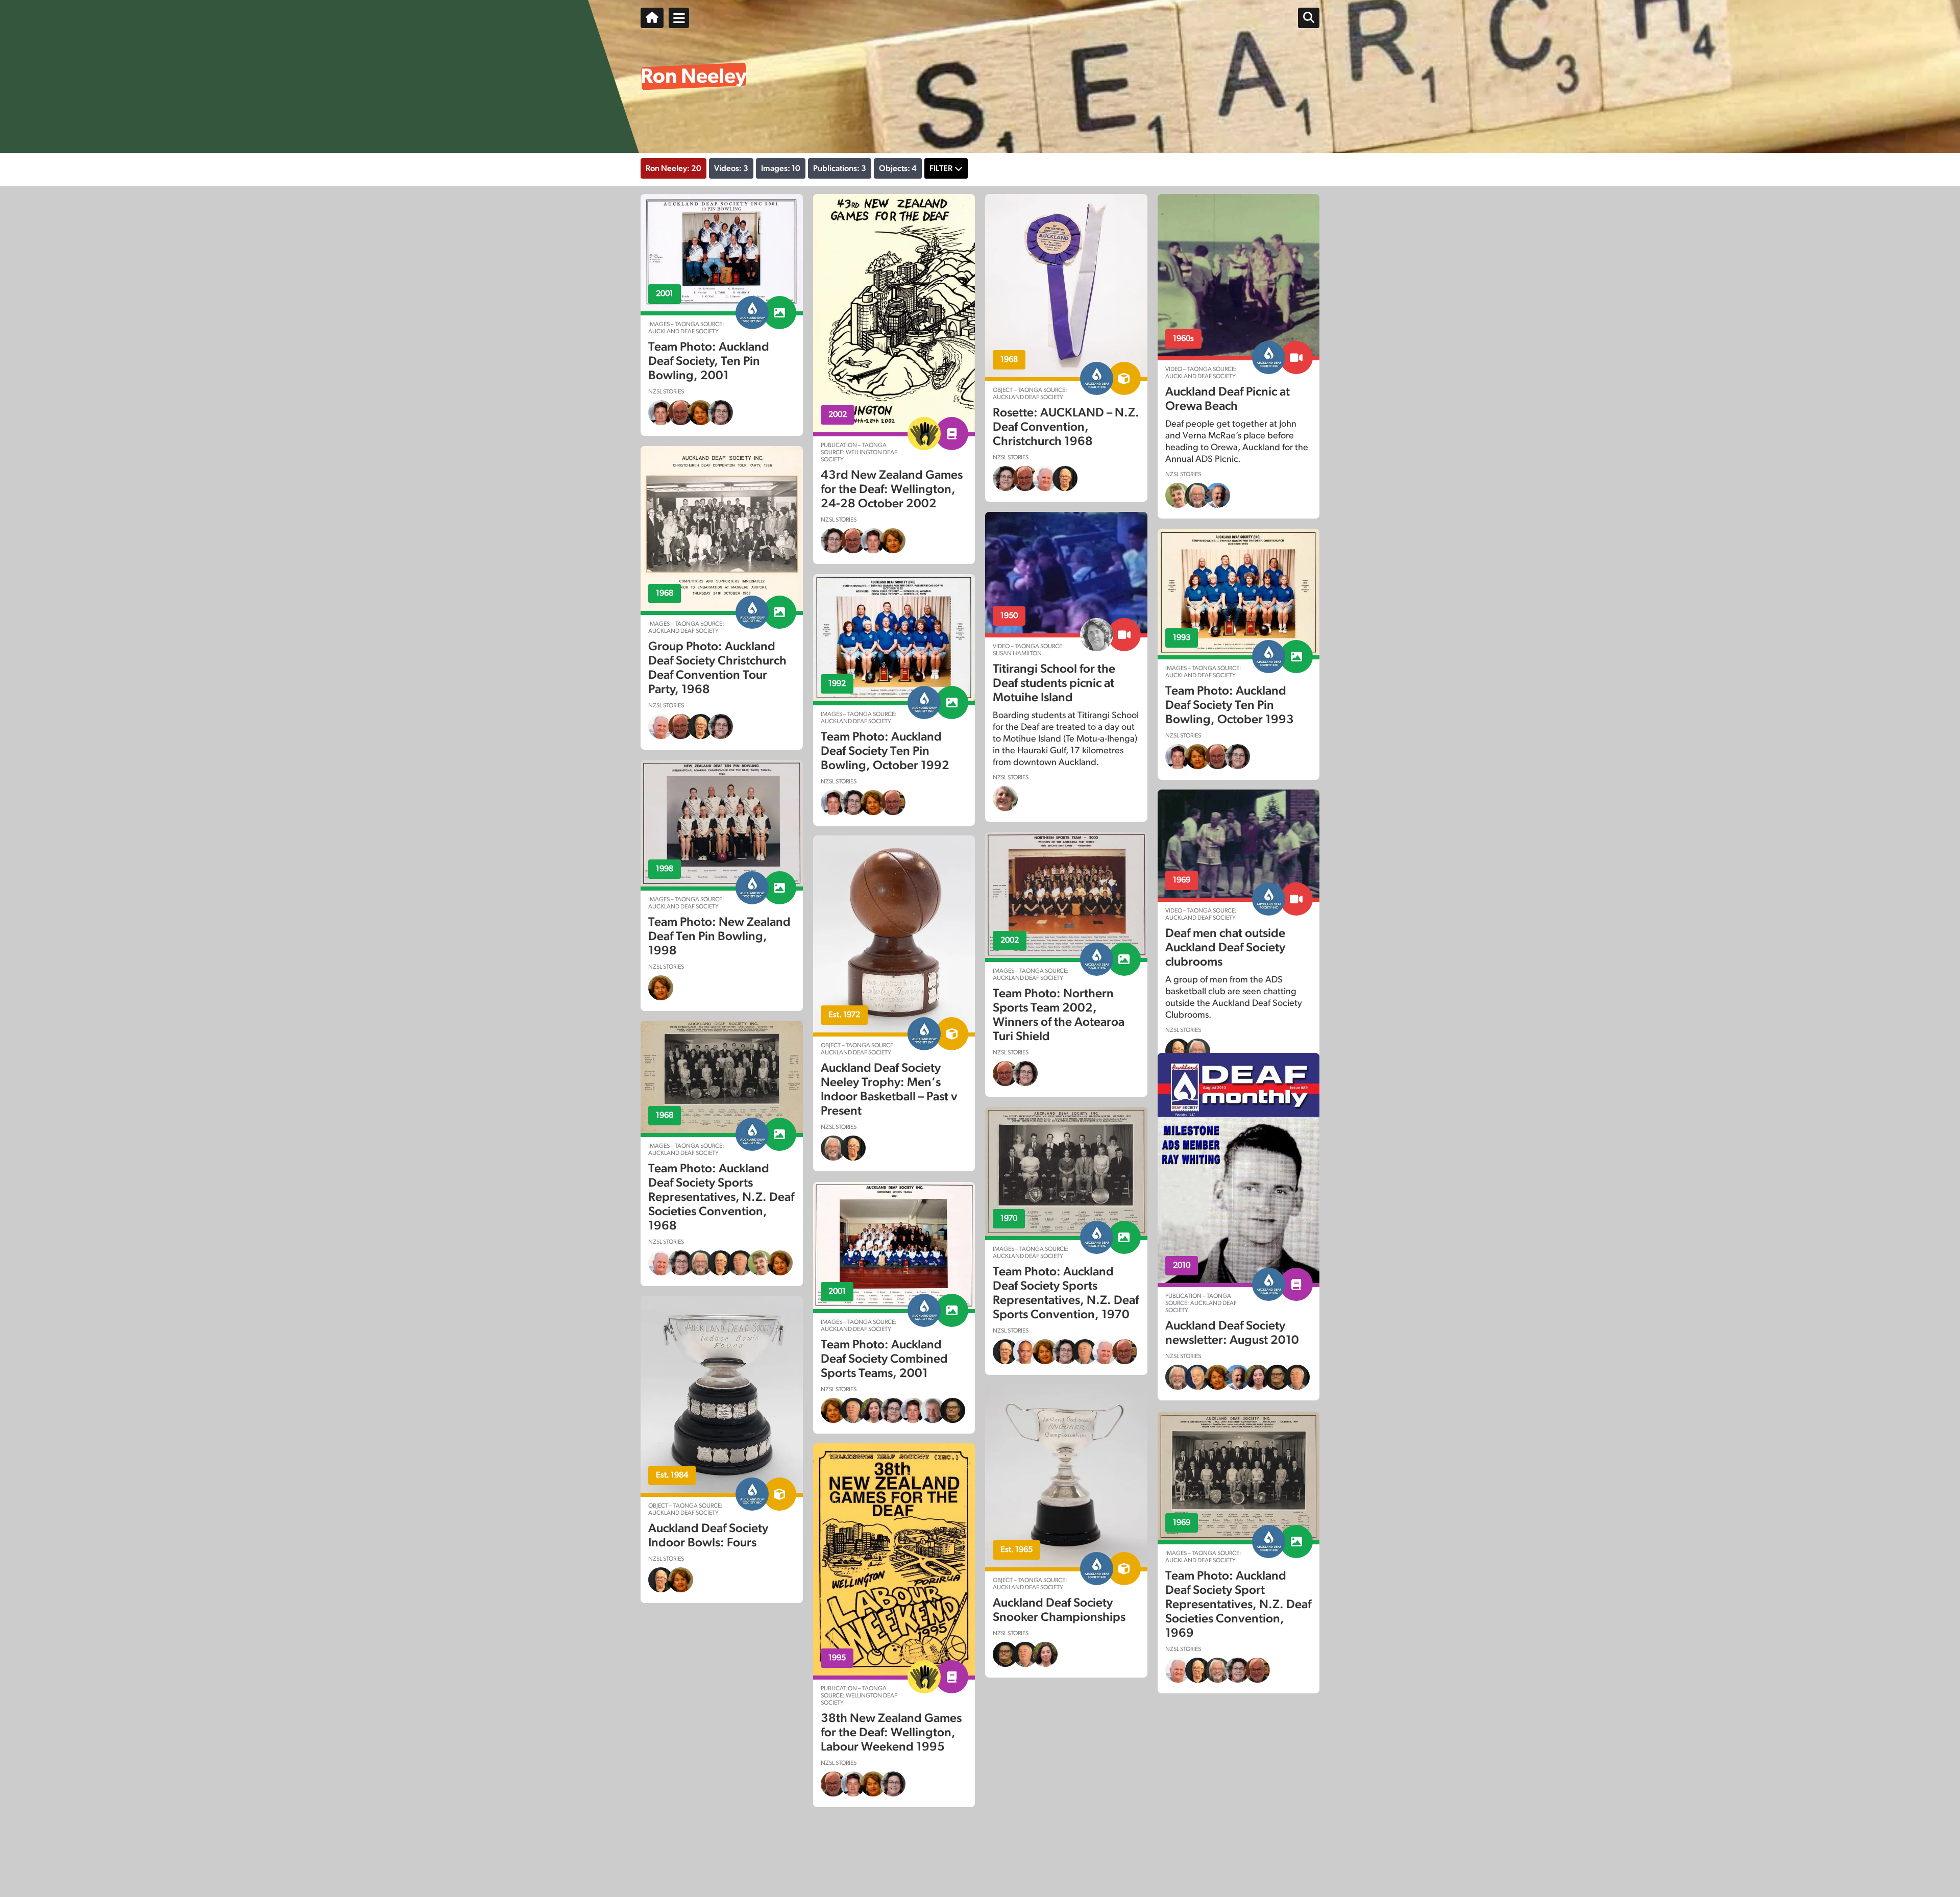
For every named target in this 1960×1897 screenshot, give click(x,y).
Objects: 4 (898, 168)
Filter (941, 168)
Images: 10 (781, 168)
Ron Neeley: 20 (673, 168)
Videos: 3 (731, 168)
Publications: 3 (840, 168)
